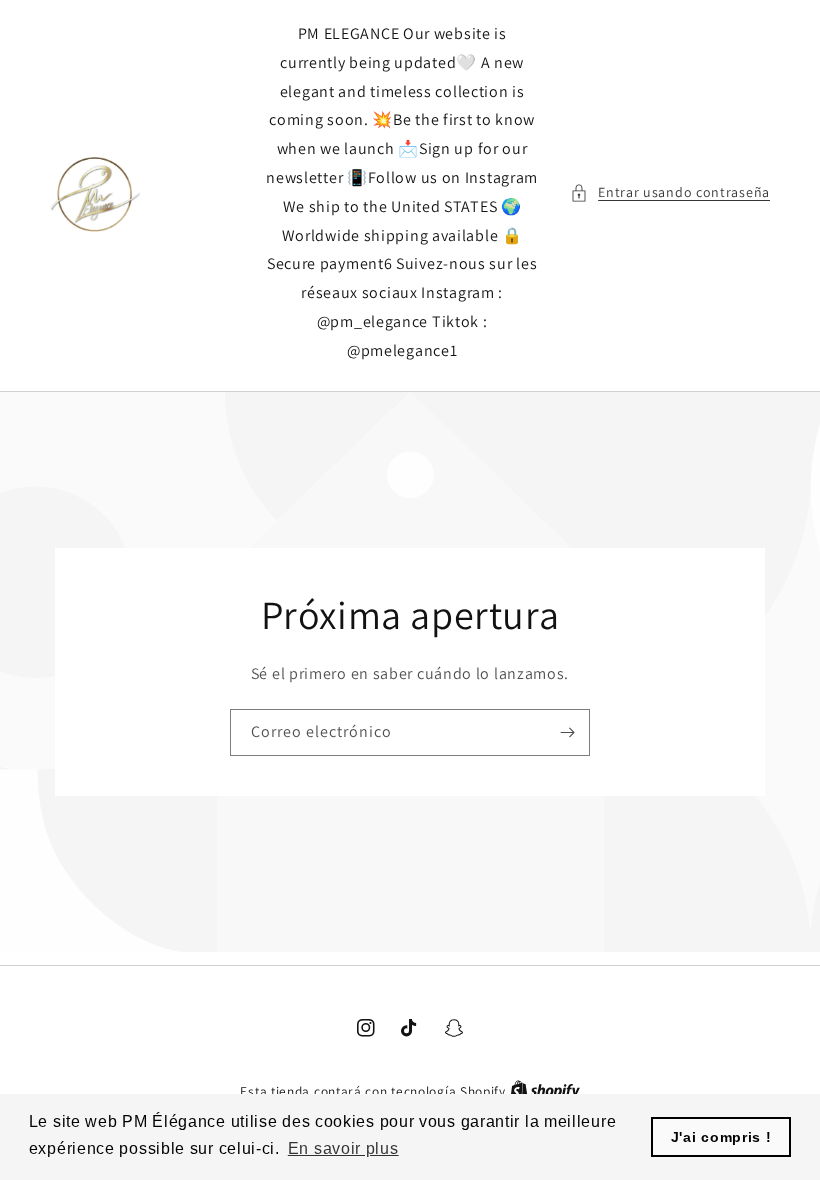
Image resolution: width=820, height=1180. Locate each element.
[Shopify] (545, 1091)
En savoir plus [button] (343, 1148)
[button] (670, 192)
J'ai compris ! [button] (721, 1137)
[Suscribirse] (567, 731)
